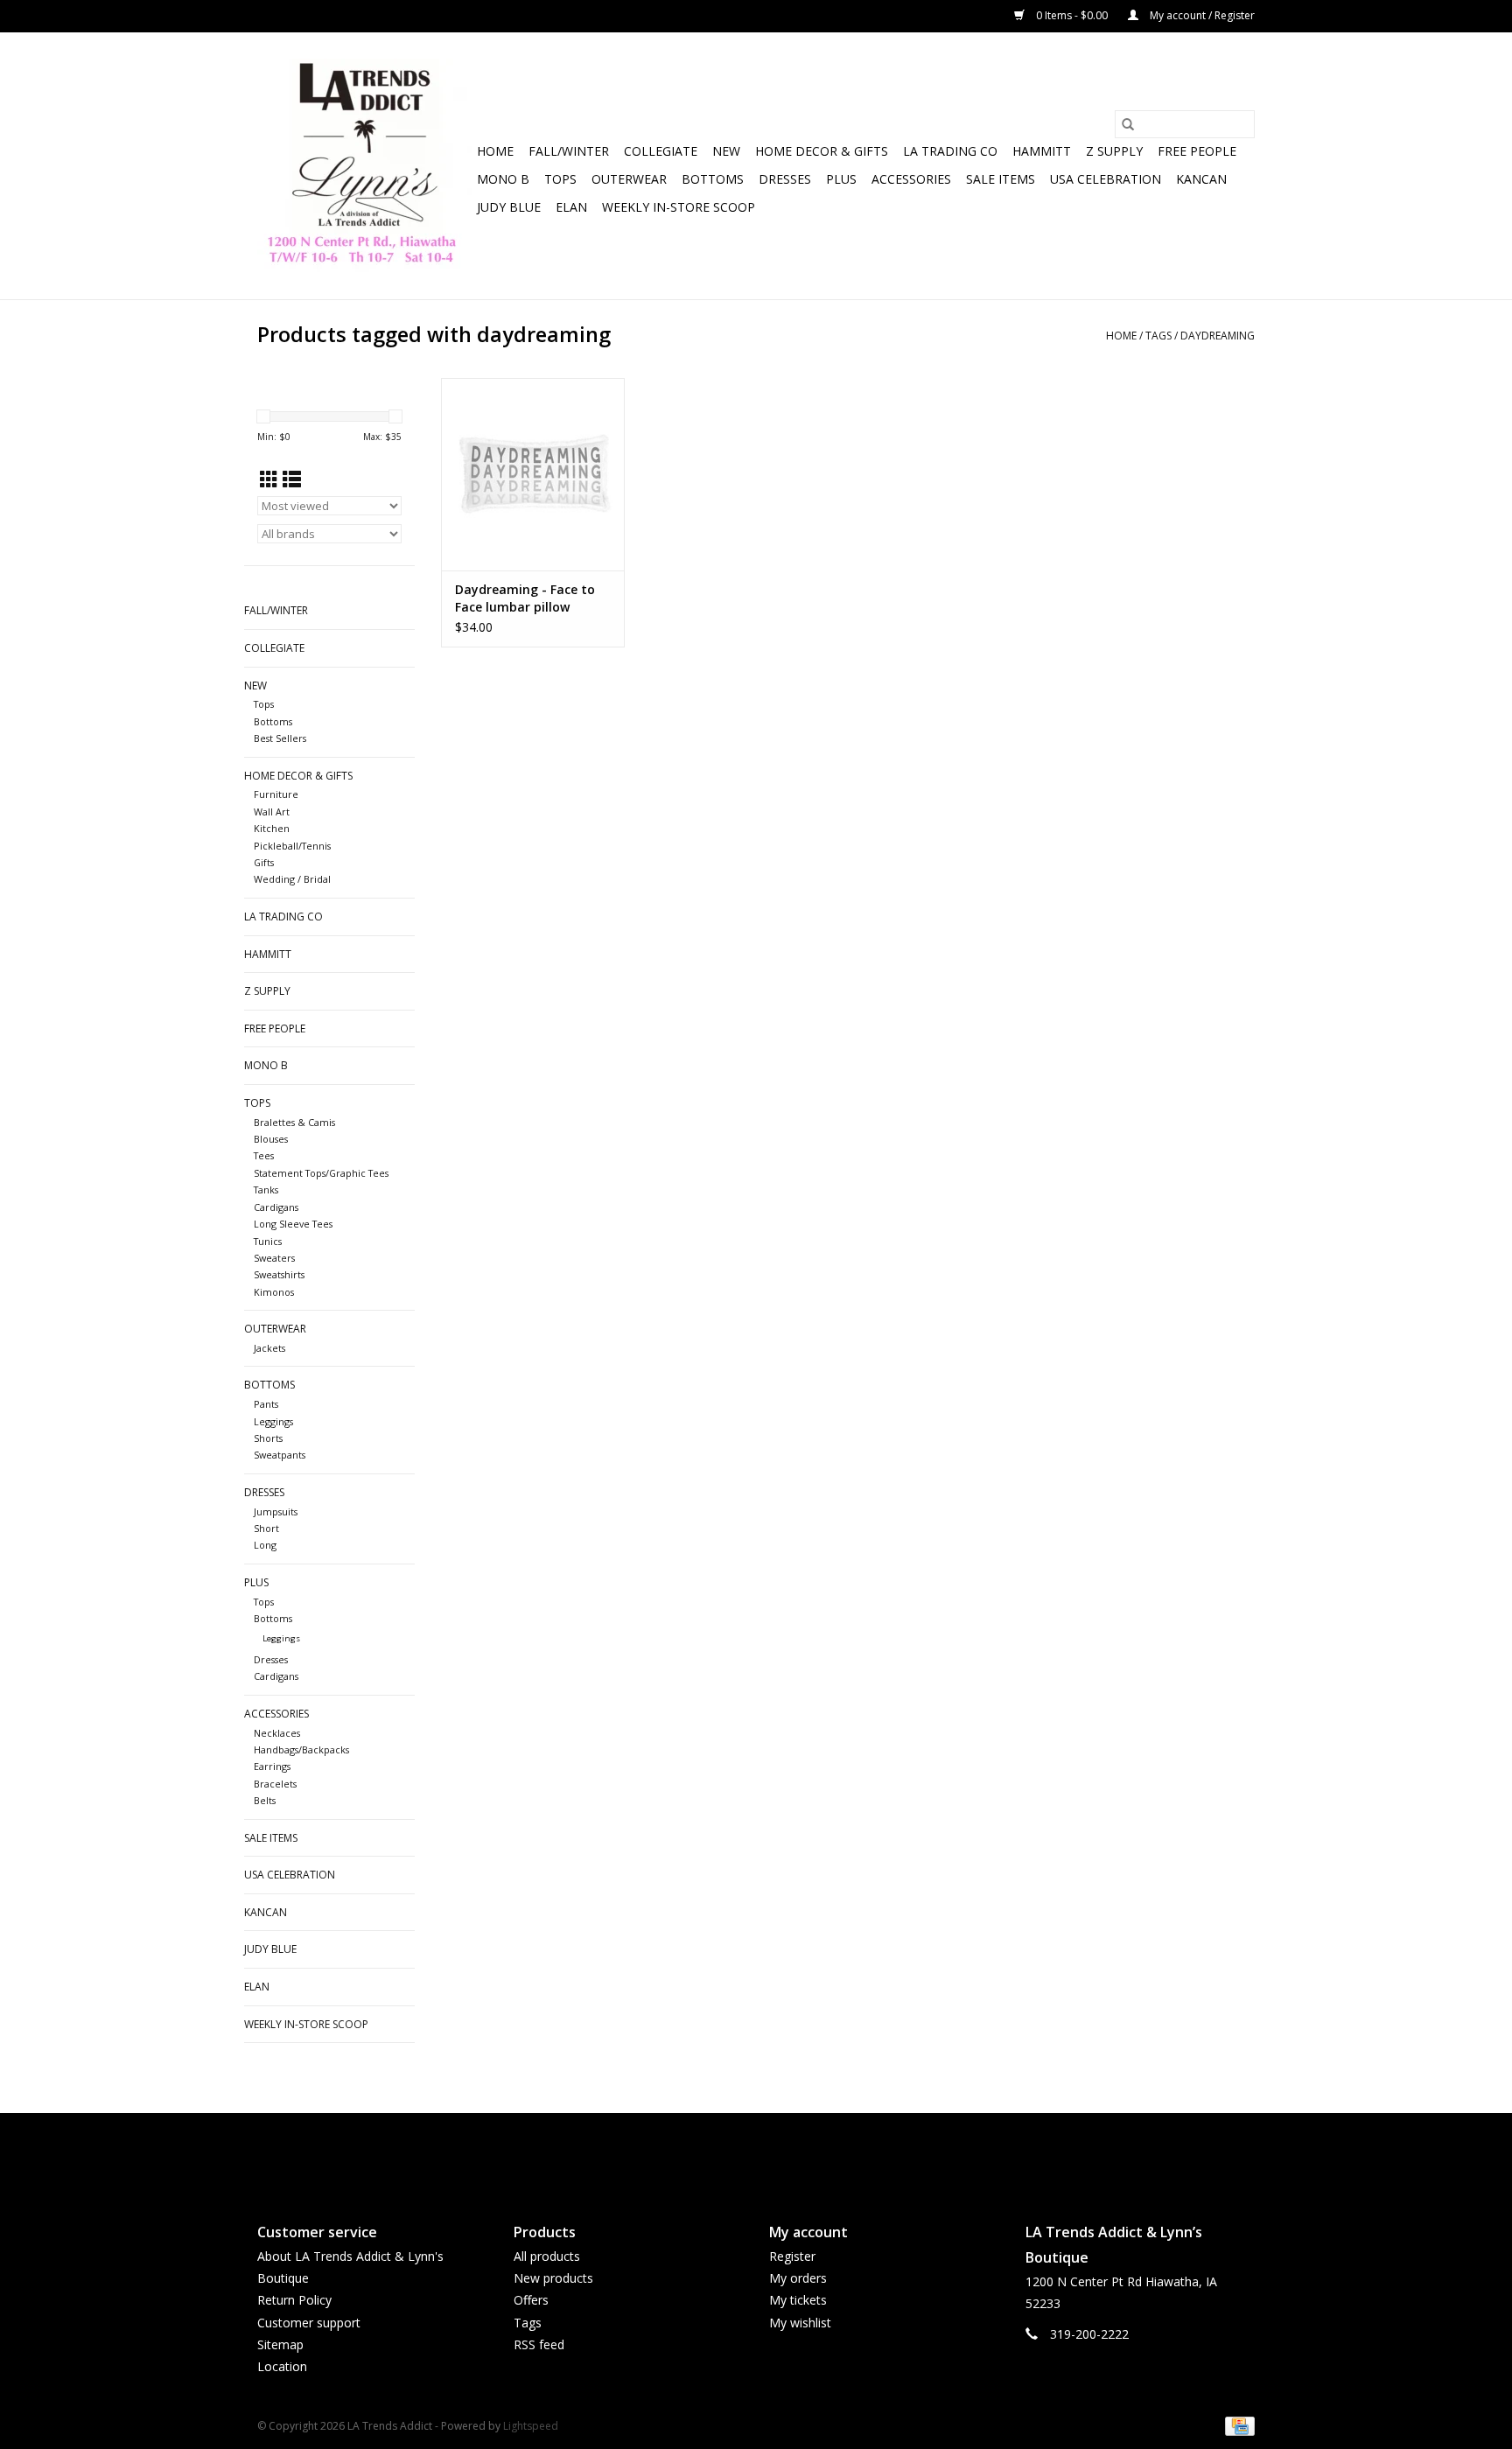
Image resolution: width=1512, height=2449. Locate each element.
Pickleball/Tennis (292, 846)
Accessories (911, 179)
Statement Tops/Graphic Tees (321, 1173)
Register (792, 2256)
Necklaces (277, 1733)
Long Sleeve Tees (293, 1224)
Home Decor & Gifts (822, 151)
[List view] (292, 479)
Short (266, 1528)
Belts (265, 1800)
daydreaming (1218, 336)
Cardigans (276, 1207)
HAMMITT (1042, 151)
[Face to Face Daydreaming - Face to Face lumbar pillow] (533, 474)
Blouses (271, 1139)
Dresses (785, 179)
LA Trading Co (950, 151)
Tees (264, 1155)
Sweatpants (280, 1455)
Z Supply (1114, 151)
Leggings (273, 1421)
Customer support (309, 2323)
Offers (531, 2300)
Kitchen (272, 828)
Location (282, 2366)
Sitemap (280, 2344)
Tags (1158, 336)
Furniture (276, 794)
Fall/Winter (569, 151)
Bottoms (713, 179)
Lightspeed (531, 2426)
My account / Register (1201, 15)
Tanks (266, 1190)
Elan (571, 207)
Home (495, 151)
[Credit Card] (1237, 2425)
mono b (503, 179)
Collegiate (661, 151)
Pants (266, 1404)
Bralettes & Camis (294, 1122)
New (726, 151)
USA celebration (1106, 179)
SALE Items (1001, 179)
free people (1197, 151)
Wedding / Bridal (292, 879)
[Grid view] (269, 479)
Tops (560, 179)
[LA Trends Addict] (364, 166)
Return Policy (294, 2300)
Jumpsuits (276, 1511)
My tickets (798, 2300)
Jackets (269, 1348)
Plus (841, 179)
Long (265, 1545)
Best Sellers (280, 738)
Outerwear (629, 179)
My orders (798, 2278)
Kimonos (274, 1292)
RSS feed (539, 2344)
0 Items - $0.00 (1072, 15)
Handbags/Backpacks (301, 1749)
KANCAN (1201, 179)
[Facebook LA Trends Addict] (740, 2153)
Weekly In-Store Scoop (679, 207)
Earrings (272, 1766)
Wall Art (272, 812)
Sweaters (274, 1258)
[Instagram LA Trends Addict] (772, 2153)
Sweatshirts (279, 1274)
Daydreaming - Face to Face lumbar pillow (525, 598)
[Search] (1128, 124)
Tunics (268, 1241)
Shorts (268, 1438)
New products (553, 2278)
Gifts (264, 862)
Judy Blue (509, 207)
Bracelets (275, 1784)
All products (547, 2256)
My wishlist (800, 2323)
